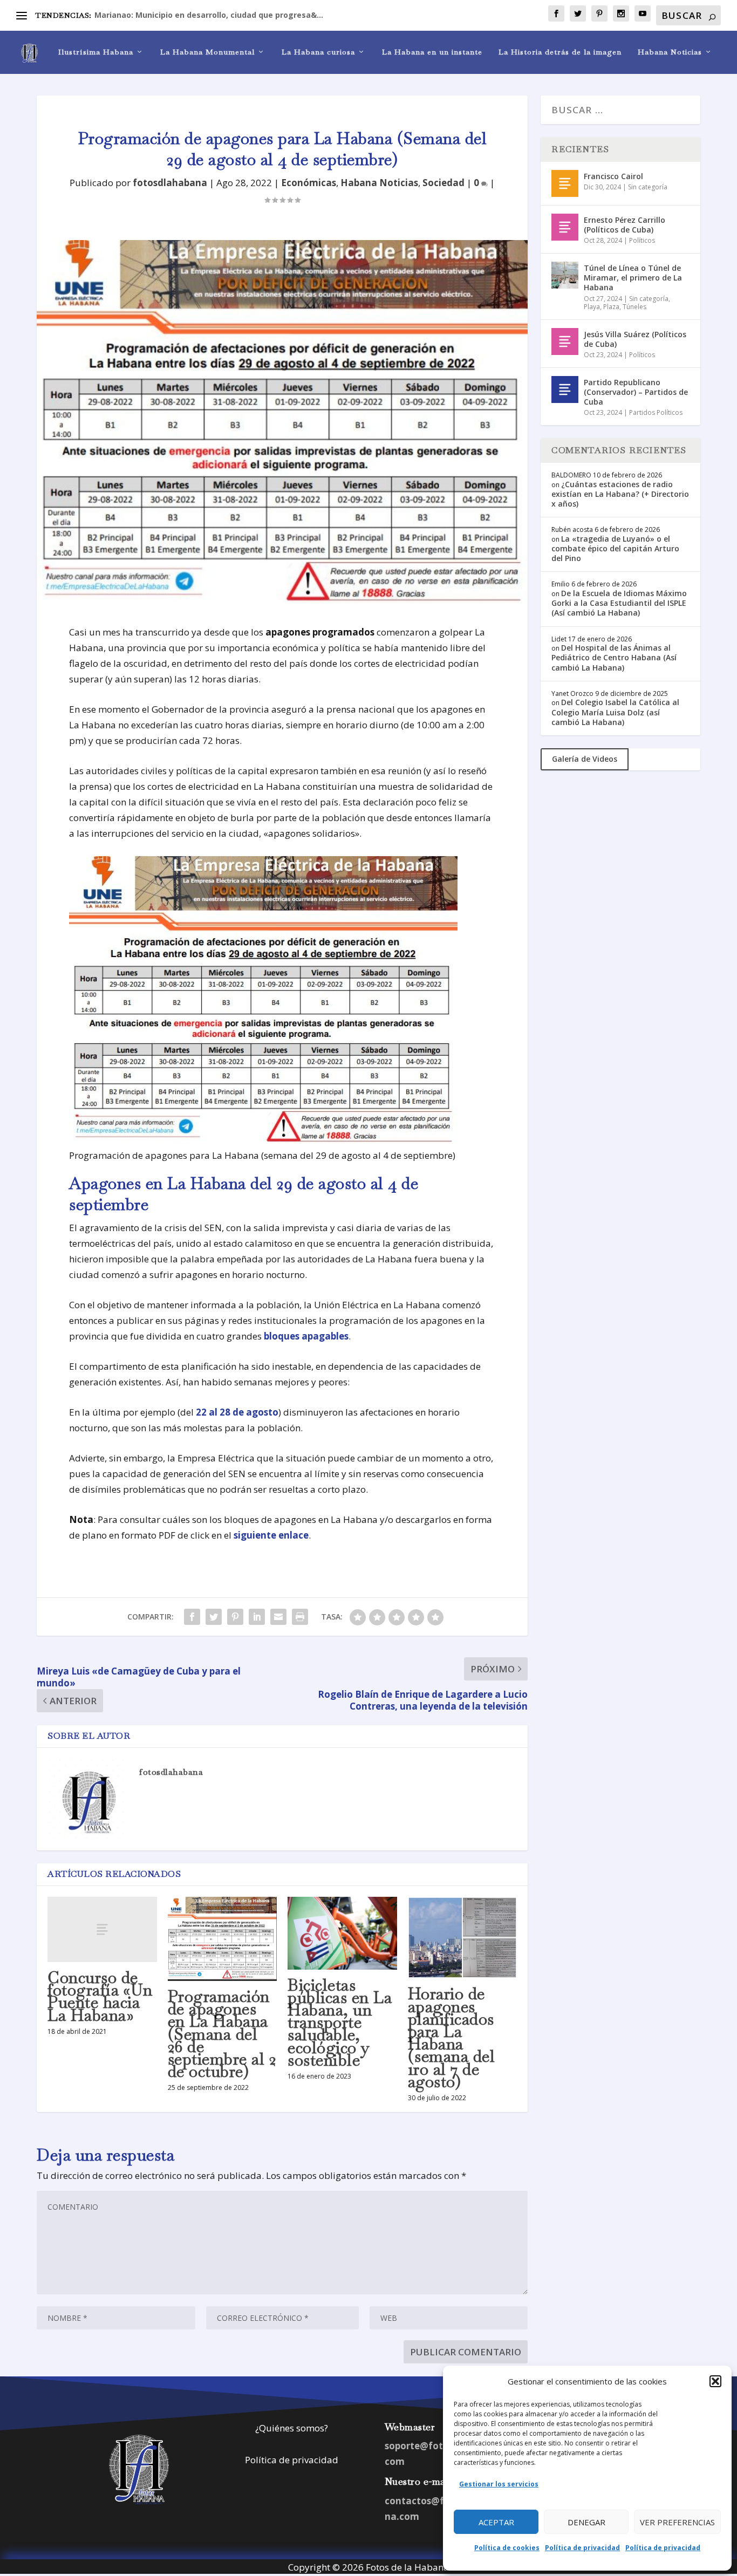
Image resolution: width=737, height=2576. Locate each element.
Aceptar (496, 2522)
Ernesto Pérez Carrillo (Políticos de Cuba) (625, 225)
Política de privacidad (582, 2548)
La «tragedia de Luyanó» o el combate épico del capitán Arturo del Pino (615, 548)
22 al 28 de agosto (237, 1412)
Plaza (611, 307)
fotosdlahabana (170, 183)
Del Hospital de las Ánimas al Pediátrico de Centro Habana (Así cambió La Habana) (614, 657)
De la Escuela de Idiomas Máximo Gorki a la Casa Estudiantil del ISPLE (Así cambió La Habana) (619, 603)
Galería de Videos (585, 759)
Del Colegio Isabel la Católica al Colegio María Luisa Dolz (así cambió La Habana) (615, 712)
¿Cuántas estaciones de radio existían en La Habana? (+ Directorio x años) (620, 494)
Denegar (586, 2522)
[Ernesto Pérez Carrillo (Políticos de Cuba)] (565, 227)
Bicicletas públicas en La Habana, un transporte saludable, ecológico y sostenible (340, 2022)
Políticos (642, 240)
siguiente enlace (271, 1535)
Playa (592, 307)
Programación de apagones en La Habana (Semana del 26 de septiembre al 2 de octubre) (222, 2034)
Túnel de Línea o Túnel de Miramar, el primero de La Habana (633, 278)
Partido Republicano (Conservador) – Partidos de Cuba (636, 392)
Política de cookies (507, 2548)
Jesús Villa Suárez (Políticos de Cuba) (635, 339)
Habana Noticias (670, 52)
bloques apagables (306, 1336)
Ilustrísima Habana (96, 52)
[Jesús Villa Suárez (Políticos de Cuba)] (565, 341)
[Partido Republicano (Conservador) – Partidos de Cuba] (565, 390)
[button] (715, 2381)
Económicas (309, 183)
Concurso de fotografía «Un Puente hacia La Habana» (100, 1996)
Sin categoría (648, 187)
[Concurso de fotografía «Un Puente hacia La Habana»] (102, 1929)
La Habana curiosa (318, 52)
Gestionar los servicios (499, 2484)
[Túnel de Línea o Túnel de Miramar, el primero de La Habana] (565, 275)
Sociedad (443, 183)
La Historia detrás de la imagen (560, 52)
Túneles (634, 307)
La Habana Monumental (207, 52)
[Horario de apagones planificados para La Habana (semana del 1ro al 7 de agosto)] (463, 1938)
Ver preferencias (677, 2522)
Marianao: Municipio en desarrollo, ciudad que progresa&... (209, 15)
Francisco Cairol (613, 176)
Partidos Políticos (656, 412)
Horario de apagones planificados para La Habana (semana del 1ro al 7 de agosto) (452, 2037)
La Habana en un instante (432, 52)
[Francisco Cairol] (565, 183)
